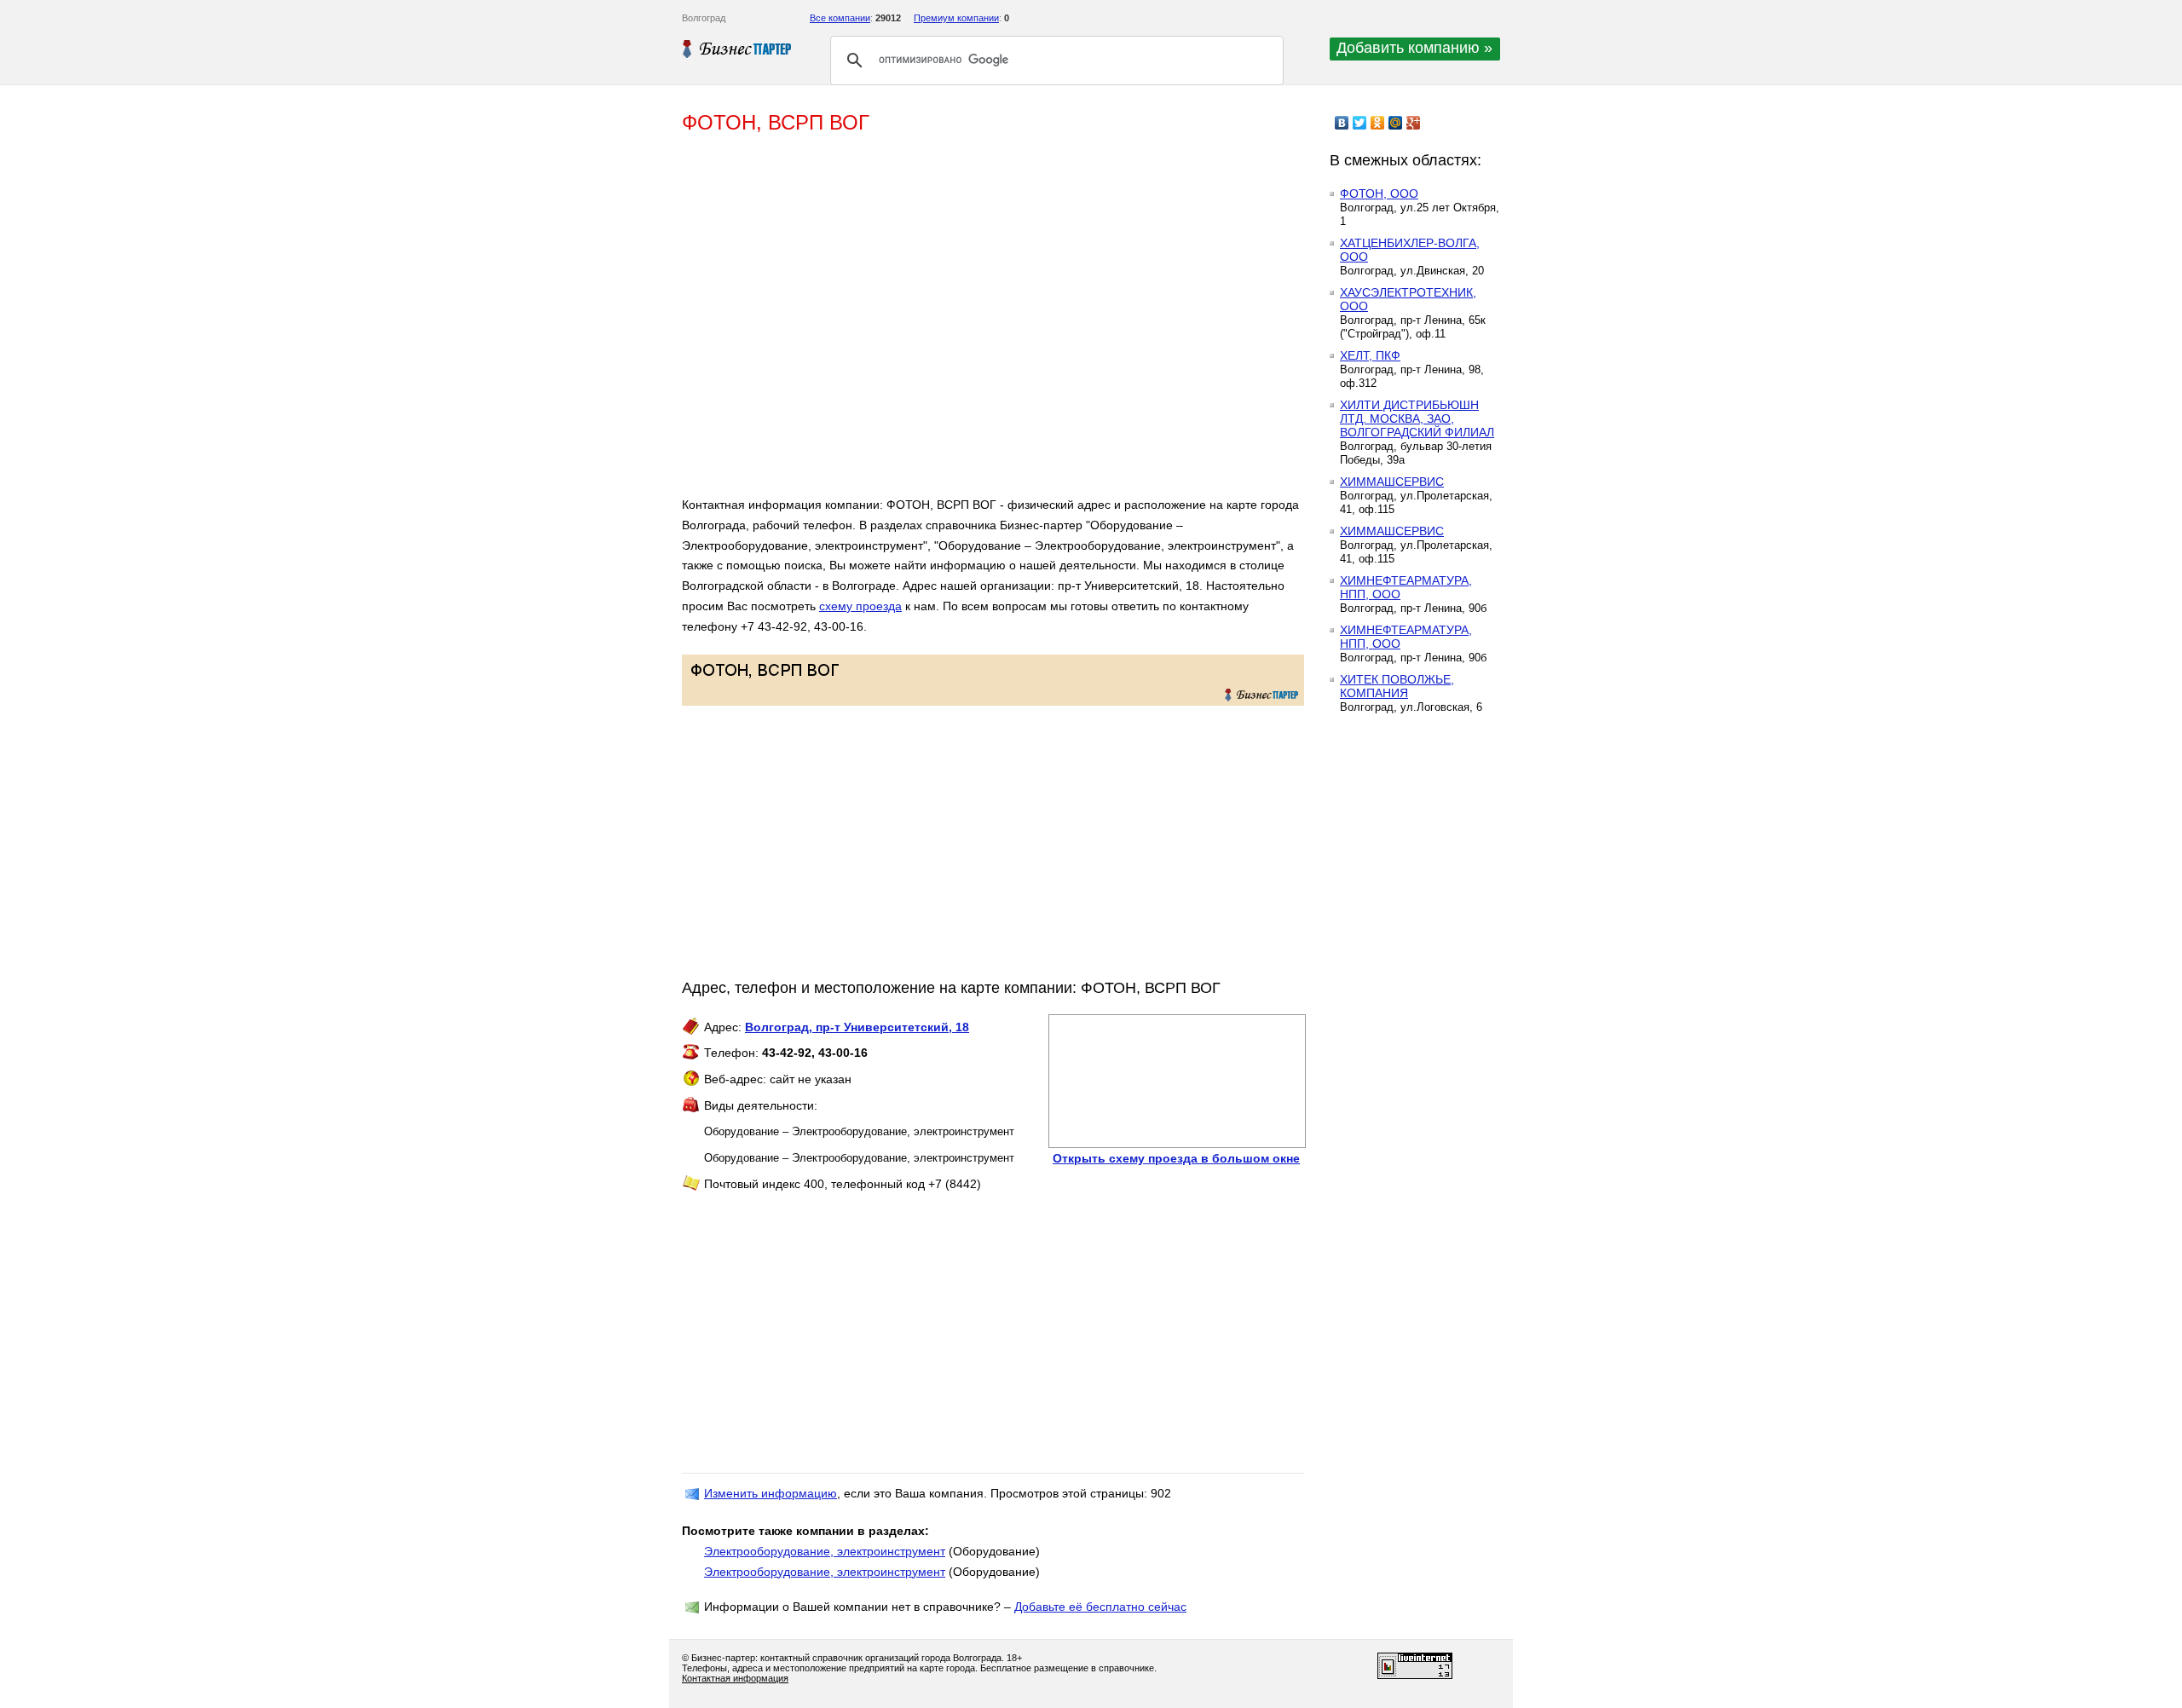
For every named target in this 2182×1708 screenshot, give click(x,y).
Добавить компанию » (1414, 48)
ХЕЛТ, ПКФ (1370, 355)
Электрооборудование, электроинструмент (825, 1551)
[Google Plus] (1414, 123)
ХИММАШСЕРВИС (1392, 482)
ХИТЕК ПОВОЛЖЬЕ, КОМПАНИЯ (1397, 686)
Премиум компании (956, 18)
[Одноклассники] (1378, 123)
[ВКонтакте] (1342, 123)
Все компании (840, 18)
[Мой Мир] (1396, 123)
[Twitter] (1360, 123)
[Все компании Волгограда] (737, 49)
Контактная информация (735, 1678)
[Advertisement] (929, 322)
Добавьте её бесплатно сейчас (1100, 1607)
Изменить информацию (771, 1493)
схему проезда (860, 606)
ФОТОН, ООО (1379, 193)
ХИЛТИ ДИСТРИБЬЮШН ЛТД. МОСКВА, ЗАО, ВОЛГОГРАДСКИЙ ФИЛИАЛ (1417, 418)
